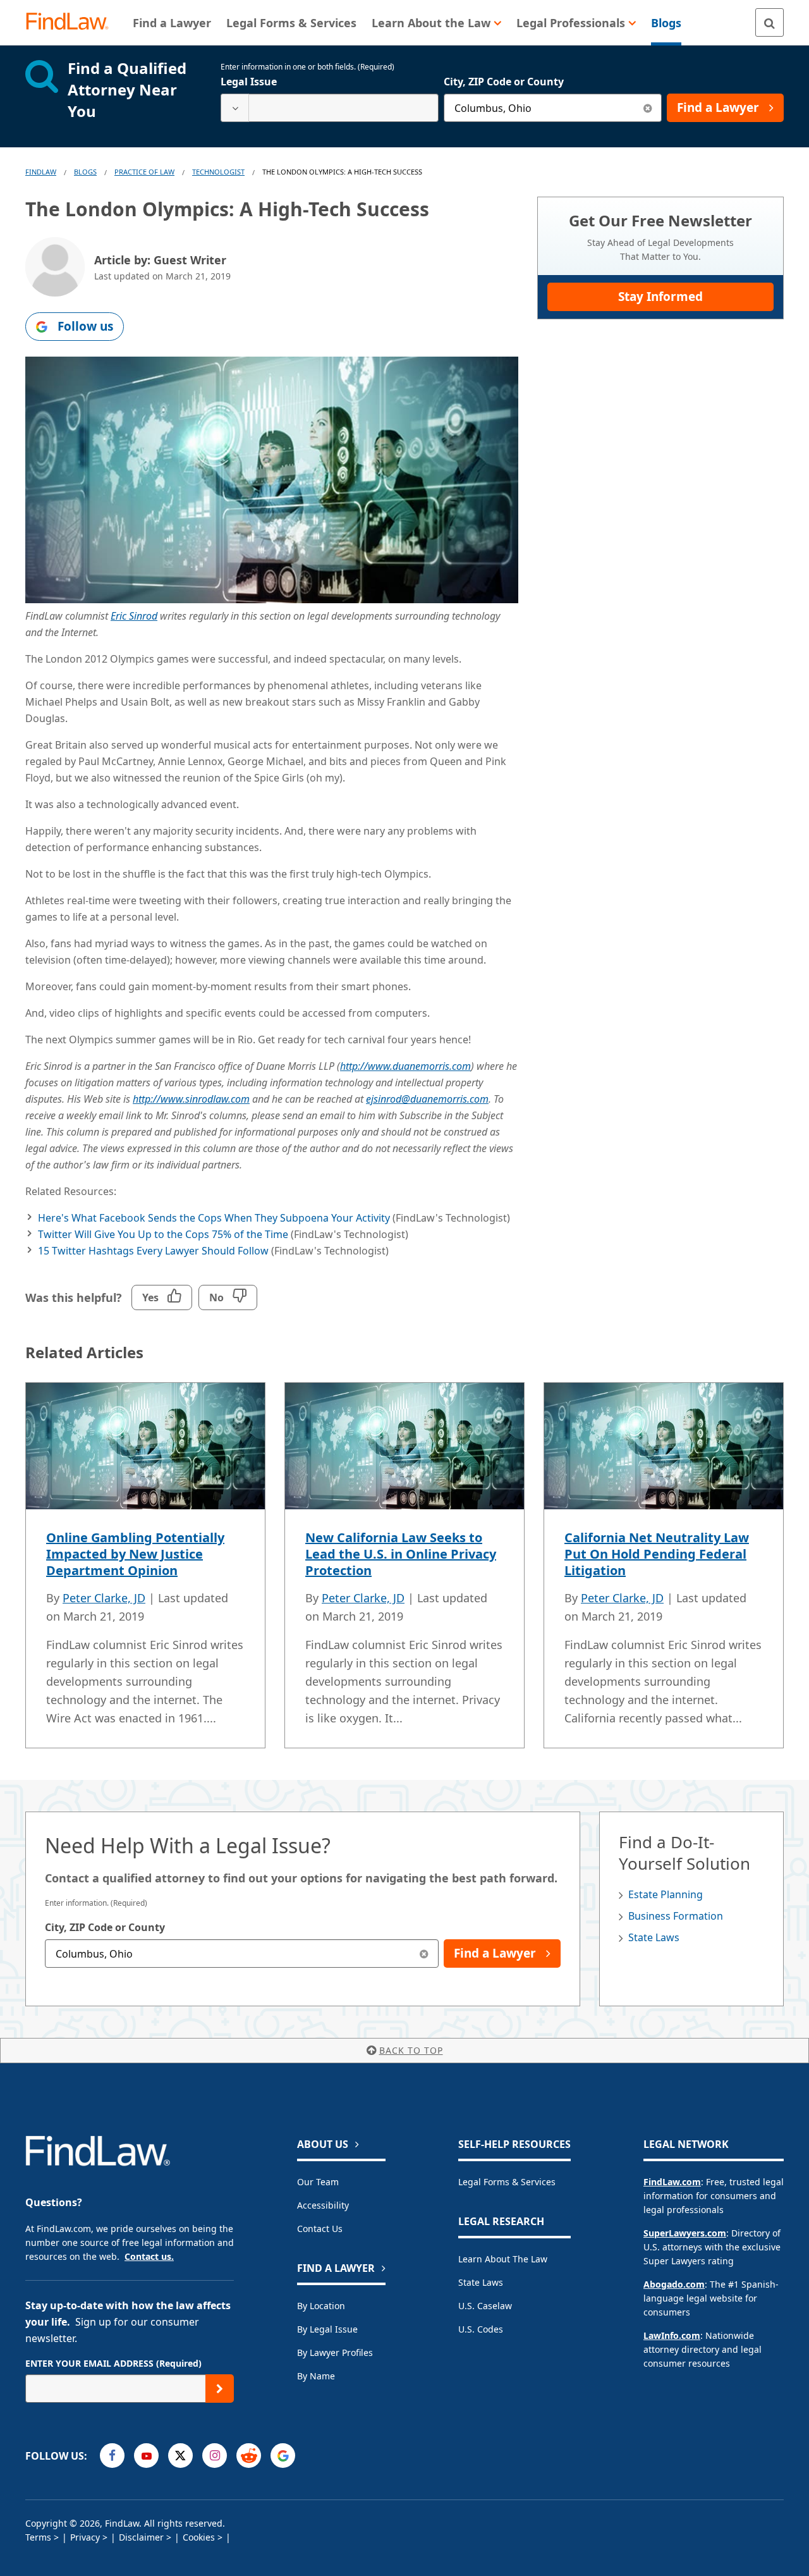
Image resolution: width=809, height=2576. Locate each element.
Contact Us (320, 2229)
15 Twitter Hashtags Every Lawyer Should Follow (153, 1251)
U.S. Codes (481, 2329)
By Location (321, 2306)
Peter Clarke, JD (104, 1598)
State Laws (654, 1937)
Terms (38, 2537)
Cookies (199, 2537)
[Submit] (220, 2389)
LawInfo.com (672, 2335)
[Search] (769, 22)
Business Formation (676, 1916)
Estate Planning (666, 1894)
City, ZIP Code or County (504, 82)
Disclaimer (141, 2537)
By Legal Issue (327, 2329)
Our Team (318, 2182)
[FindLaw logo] (72, 22)
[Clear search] (648, 108)
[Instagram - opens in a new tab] (215, 2456)
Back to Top (411, 2050)
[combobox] (330, 108)
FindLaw (41, 172)
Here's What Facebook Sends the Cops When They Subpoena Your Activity (214, 1218)
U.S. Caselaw (485, 2306)
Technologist (218, 172)
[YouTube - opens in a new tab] (146, 2456)
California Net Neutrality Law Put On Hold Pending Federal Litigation (657, 1554)
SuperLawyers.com (685, 2233)
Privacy (85, 2537)
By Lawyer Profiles (335, 2352)
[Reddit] (249, 2456)
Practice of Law (144, 172)
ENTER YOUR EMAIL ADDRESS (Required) (113, 2363)
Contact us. (149, 2256)
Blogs (85, 172)
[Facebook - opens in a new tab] (112, 2456)
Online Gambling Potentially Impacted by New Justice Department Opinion (135, 1554)
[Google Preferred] (283, 2456)
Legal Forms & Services (507, 2182)
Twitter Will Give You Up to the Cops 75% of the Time (163, 1234)
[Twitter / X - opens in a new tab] (180, 2456)
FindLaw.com (672, 2182)
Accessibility (323, 2205)
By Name (316, 2376)
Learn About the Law (503, 2259)
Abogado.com (674, 2284)
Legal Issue (249, 82)
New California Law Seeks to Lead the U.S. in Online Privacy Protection (401, 1554)
